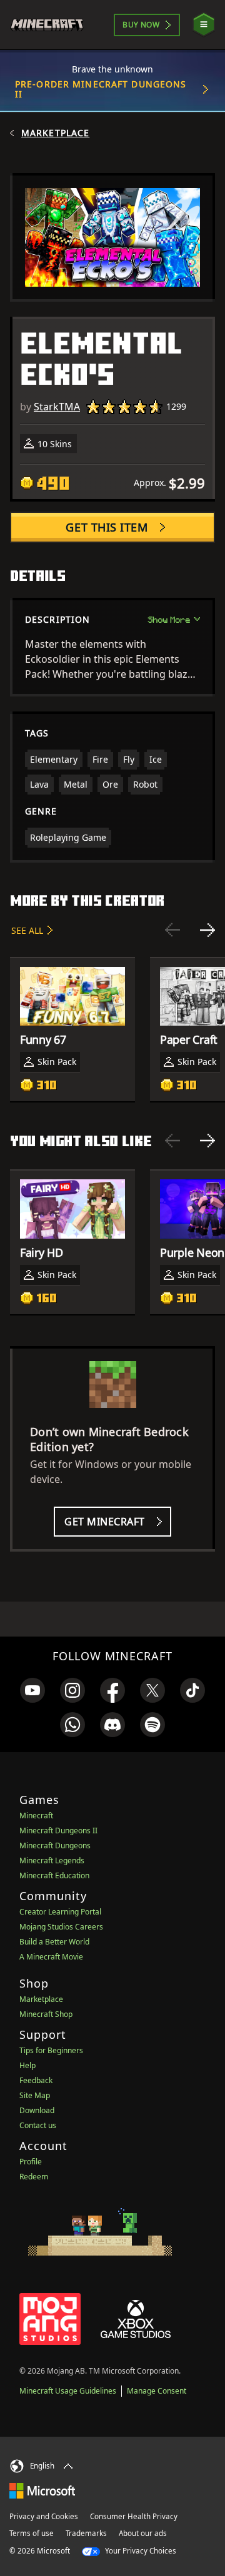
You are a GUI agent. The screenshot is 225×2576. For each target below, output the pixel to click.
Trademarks (86, 2533)
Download (37, 2110)
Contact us (38, 2125)
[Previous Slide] (172, 930)
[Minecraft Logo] (52, 25)
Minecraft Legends (52, 1860)
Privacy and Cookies (44, 2516)
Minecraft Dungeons (55, 1845)
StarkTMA (57, 407)
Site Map (35, 2095)
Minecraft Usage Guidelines (68, 2391)
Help (27, 2065)
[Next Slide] (207, 930)
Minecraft (36, 1816)
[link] (32, 1690)
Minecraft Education (54, 1875)
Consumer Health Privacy (134, 2516)
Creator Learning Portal (60, 1912)
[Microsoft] (42, 2490)
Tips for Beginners (51, 2050)
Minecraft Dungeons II (58, 1830)
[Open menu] (204, 25)
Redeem (34, 2177)
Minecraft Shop (46, 2014)
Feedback (36, 2080)
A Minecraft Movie (51, 1957)
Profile (31, 2162)
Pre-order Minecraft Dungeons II (101, 89)
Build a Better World (54, 1942)
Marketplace (55, 133)
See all (27, 930)
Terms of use (32, 2533)
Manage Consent (157, 2391)
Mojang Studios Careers (61, 1927)
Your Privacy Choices (140, 2551)
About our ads (143, 2533)
